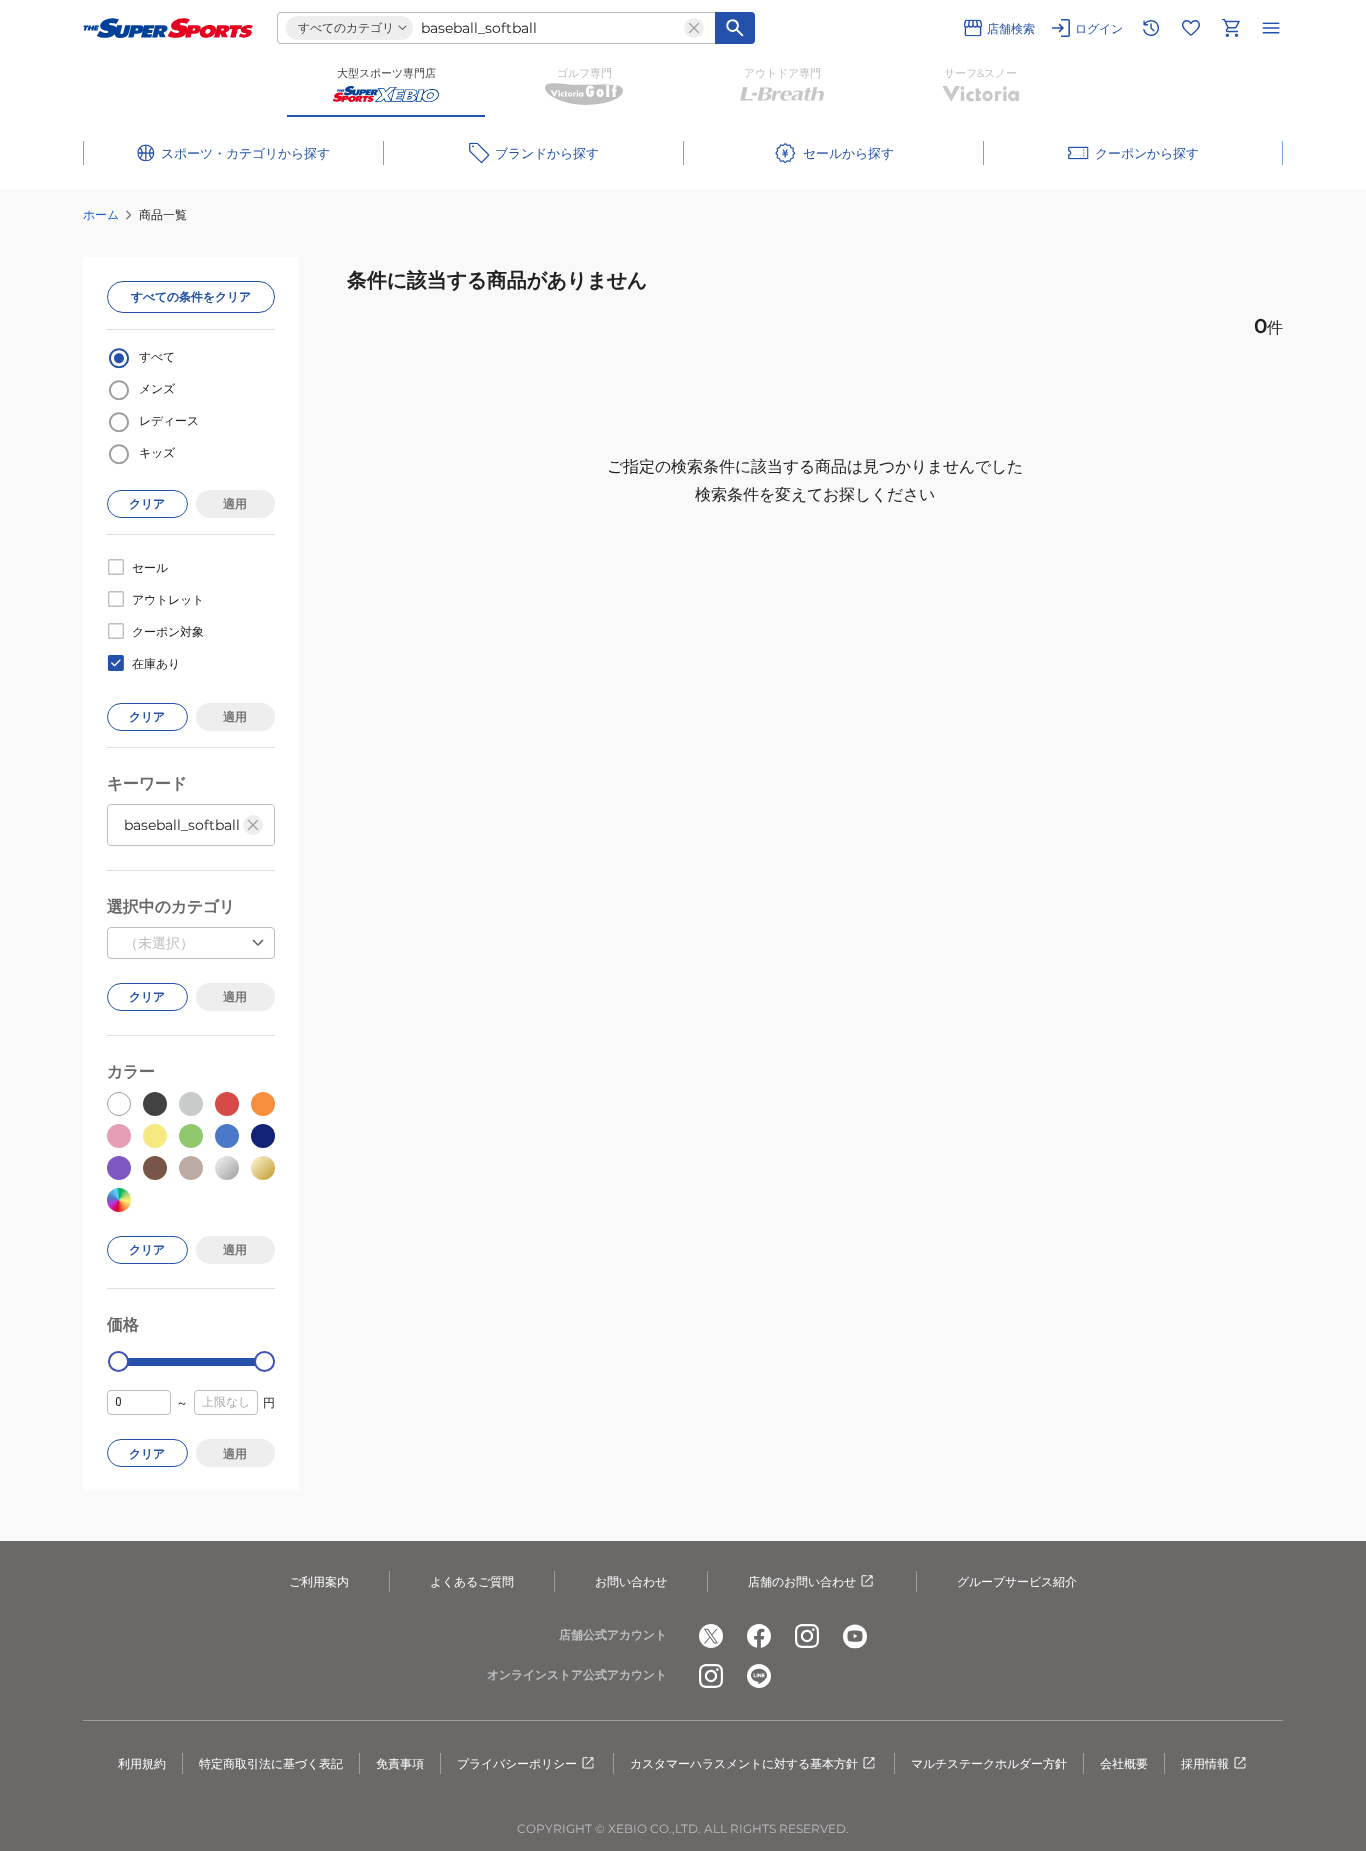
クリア (147, 503)
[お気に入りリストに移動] (1191, 28)
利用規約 (142, 1763)
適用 (235, 503)
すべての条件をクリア (191, 296)
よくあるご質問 (472, 1581)
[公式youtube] (855, 1636)
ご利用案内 (319, 1581)
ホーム (101, 214)
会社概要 (1124, 1763)
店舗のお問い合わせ (802, 1581)
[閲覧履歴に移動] (1151, 28)
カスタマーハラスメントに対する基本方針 (744, 1763)
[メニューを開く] (1271, 28)
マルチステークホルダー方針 (989, 1763)
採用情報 (1205, 1763)
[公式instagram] (807, 1636)
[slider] (118, 1361)
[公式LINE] (759, 1676)
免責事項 (400, 1763)
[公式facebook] (759, 1636)
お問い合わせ (631, 1581)
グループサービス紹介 (1017, 1581)
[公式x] (711, 1636)
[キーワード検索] (735, 28)
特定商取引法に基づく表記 (271, 1763)
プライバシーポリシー (517, 1763)
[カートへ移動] (1231, 28)
